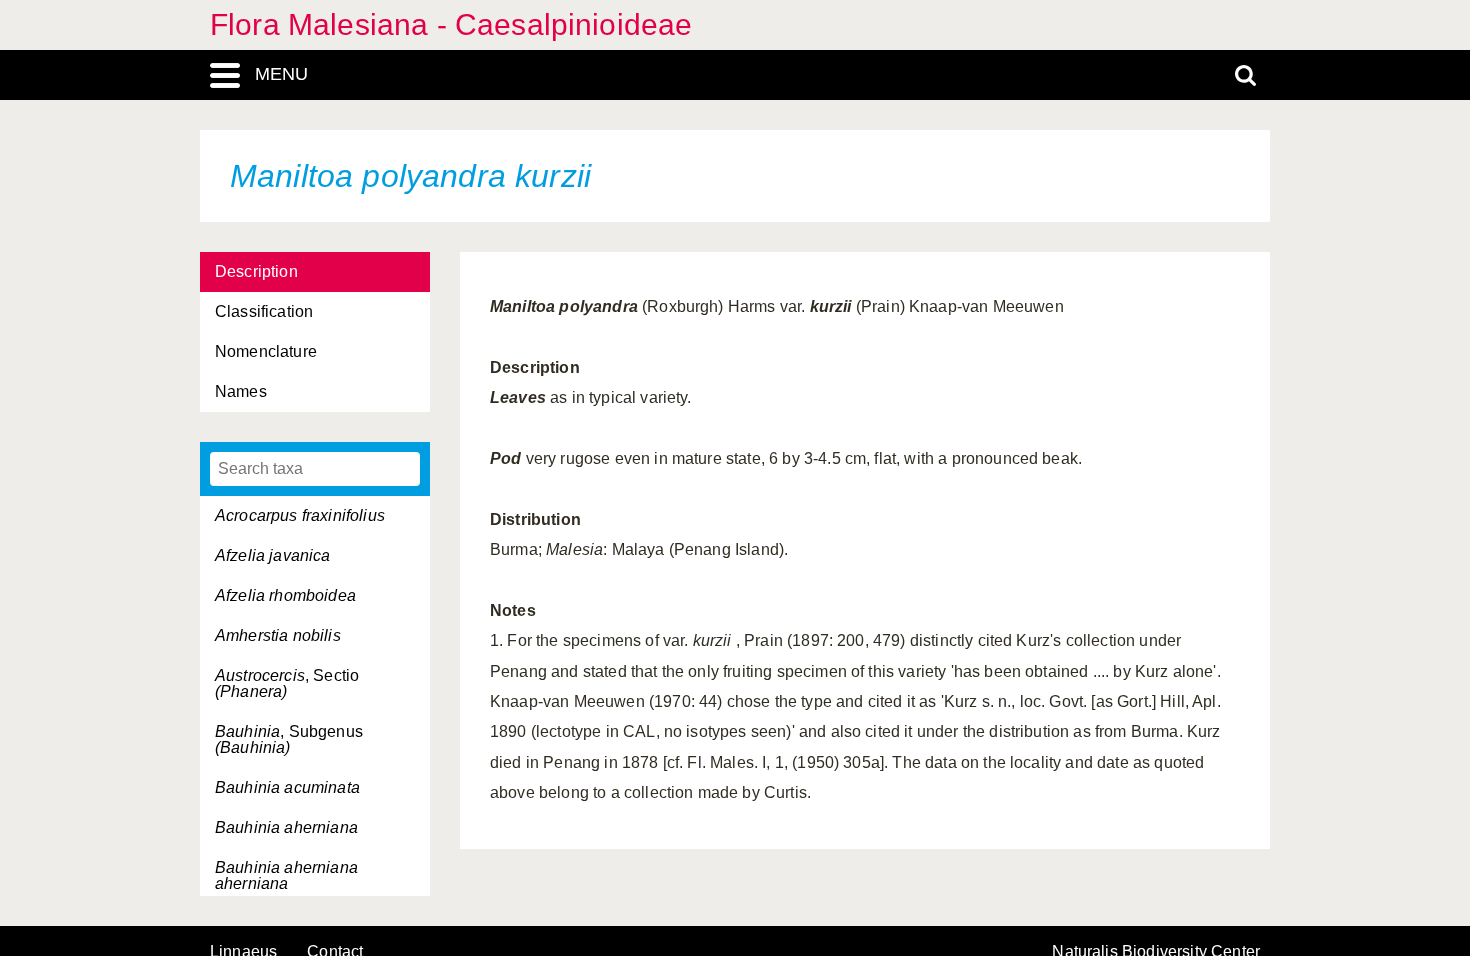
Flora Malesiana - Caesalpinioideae (451, 24)
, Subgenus (289, 739)
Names (241, 391)
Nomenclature (266, 351)
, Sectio (287, 683)
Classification (264, 311)
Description (256, 271)
